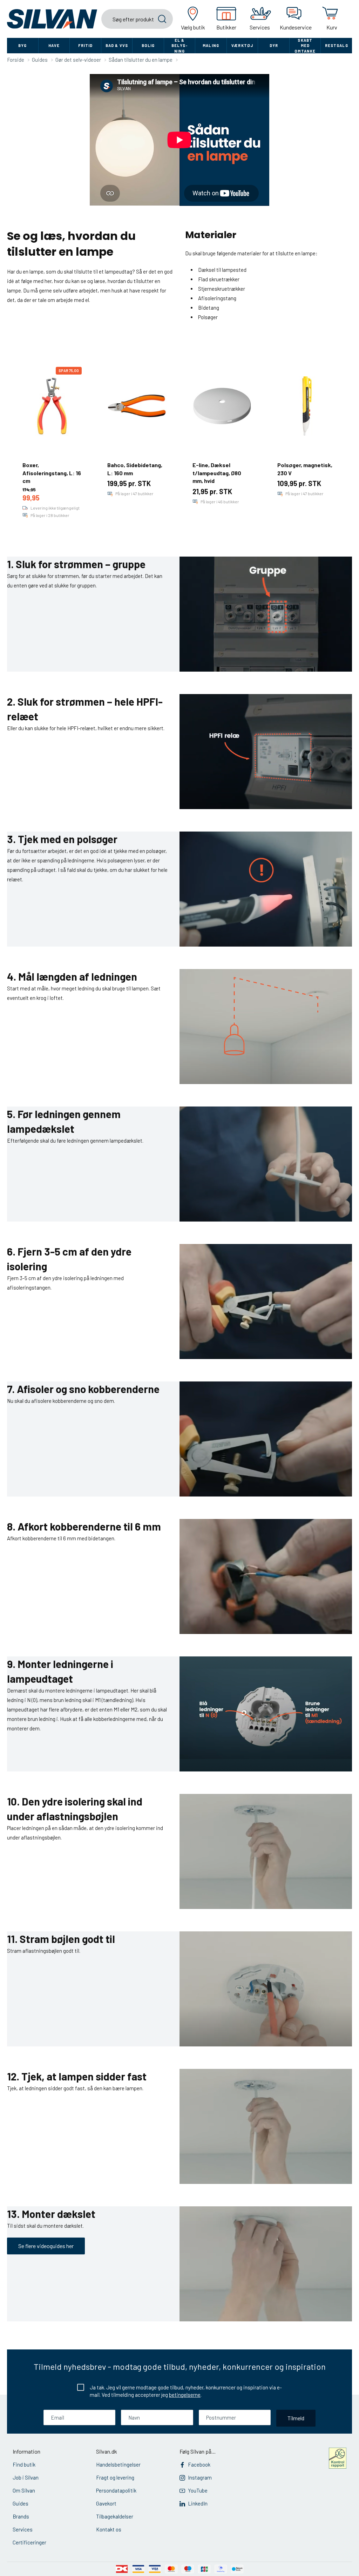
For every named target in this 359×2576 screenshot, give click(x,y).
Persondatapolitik (116, 2490)
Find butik (24, 2464)
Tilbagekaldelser (115, 2516)
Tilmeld (296, 2418)
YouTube (198, 2490)
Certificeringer (29, 2542)
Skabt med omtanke (305, 46)
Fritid (86, 45)
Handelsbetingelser (118, 2464)
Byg (22, 45)
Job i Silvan (26, 2477)
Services (23, 2529)
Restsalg (337, 45)
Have (54, 45)
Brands (21, 2516)
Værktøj (242, 45)
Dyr (274, 45)
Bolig (148, 45)
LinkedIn (198, 2503)
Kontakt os (109, 2529)
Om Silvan (24, 2490)
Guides (21, 2503)
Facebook (199, 2464)
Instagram (200, 2477)
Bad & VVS (117, 45)
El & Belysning (179, 46)
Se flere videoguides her (46, 2246)
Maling (211, 45)
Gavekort (106, 2503)
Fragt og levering (115, 2477)
